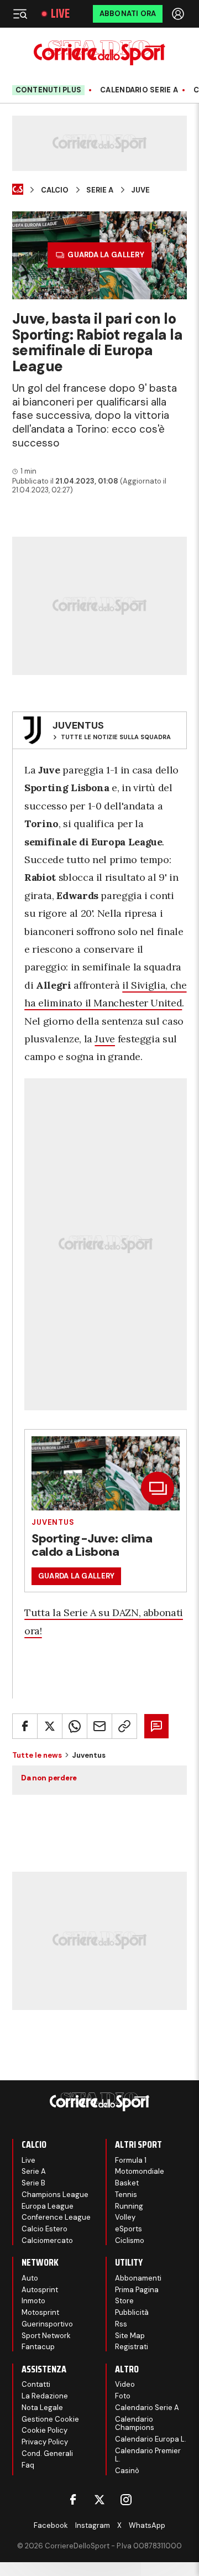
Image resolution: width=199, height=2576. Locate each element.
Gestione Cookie (50, 2419)
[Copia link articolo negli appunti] (124, 1726)
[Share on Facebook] (25, 1726)
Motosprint (40, 2312)
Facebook (51, 2525)
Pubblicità (132, 2312)
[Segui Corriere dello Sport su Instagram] (126, 2500)
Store (124, 2301)
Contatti (36, 2384)
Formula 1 (131, 2160)
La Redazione (45, 2396)
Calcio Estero (44, 2229)
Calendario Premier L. (148, 2455)
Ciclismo (130, 2240)
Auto (30, 2278)
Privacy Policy (45, 2442)
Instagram (93, 2525)
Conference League (56, 2217)
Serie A (100, 190)
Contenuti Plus (49, 90)
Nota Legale (42, 2408)
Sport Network (46, 2336)
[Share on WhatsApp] (75, 1726)
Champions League (55, 2195)
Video (125, 2384)
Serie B (33, 2183)
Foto (123, 2396)
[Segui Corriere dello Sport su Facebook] (73, 2500)
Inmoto (33, 2301)
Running (129, 2206)
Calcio (55, 190)
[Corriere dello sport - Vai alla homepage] (99, 53)
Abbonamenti (138, 2278)
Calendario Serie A (139, 90)
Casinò (127, 2471)
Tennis (126, 2195)
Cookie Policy (44, 2430)
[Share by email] (99, 1726)
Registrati (132, 2347)
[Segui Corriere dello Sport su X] (99, 2500)
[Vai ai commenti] (156, 1726)
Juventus (53, 1522)
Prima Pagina (137, 2290)
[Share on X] (50, 1726)
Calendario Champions (135, 2424)
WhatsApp (147, 2525)
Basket (127, 2183)
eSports (129, 2229)
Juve (140, 190)
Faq (28, 2465)
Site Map (130, 2336)
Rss (121, 2324)
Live (60, 14)
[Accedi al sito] (179, 14)
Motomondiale (140, 2171)
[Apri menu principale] (20, 14)
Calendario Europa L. (151, 2439)
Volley (125, 2217)
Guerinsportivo (47, 2324)
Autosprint (40, 2290)
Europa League (48, 2206)
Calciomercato (47, 2240)
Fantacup (38, 2347)
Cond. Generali (47, 2453)
